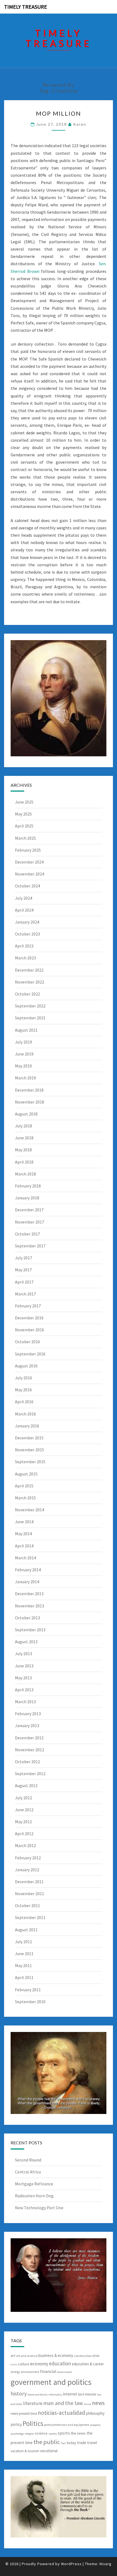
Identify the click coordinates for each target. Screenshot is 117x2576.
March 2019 (25, 1078)
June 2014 (24, 1522)
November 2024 (30, 874)
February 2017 (28, 1306)
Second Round (28, 2160)
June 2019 (24, 1054)
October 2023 (27, 934)
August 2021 (26, 1030)
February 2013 (28, 1714)
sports (64, 2433)
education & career (88, 2364)
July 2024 (24, 898)
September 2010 (30, 2002)
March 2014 (25, 1558)
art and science (27, 2356)
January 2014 (27, 1582)
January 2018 (27, 1198)
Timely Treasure (26, 7)
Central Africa (28, 2172)
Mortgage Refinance (34, 2184)
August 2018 (26, 1114)
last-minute (87, 2394)
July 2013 (24, 1654)
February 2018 (28, 1186)
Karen (80, 124)
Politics (33, 2423)
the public (47, 2442)
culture (24, 2364)
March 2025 (25, 838)
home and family (38, 2395)
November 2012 (30, 1750)
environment (30, 2372)
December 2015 (29, 1438)
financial (48, 2371)
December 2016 (29, 1318)
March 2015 (25, 1498)
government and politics (51, 2382)
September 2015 (30, 1462)
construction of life (87, 2356)
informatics (55, 2395)
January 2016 (27, 1426)
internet (70, 2394)
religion (29, 2434)
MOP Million (59, 113)
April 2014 (24, 1546)
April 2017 (24, 1282)
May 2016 (23, 1390)
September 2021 (30, 1018)
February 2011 (28, 1990)
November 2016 (30, 1330)
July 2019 (24, 1042)
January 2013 (27, 1725)
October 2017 (27, 1234)
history (19, 2393)
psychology (17, 2434)
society (53, 2434)
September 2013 (30, 1630)
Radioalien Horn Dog (34, 2196)
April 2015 (24, 1486)
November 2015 (30, 1450)
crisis (14, 2364)
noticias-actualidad (61, 2413)
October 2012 (27, 1762)
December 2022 (29, 970)
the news (78, 2433)
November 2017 (30, 1222)
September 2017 (30, 1246)
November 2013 (30, 1606)
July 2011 (24, 1942)
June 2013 (24, 1666)
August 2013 (26, 1642)
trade (82, 2443)
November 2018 (30, 1102)
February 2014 (28, 1570)
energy (15, 2372)
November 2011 (30, 1894)
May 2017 (23, 1270)
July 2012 (24, 1798)
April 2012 (24, 1834)
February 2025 (28, 850)
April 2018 (24, 1162)
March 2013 (25, 1702)
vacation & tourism (25, 2451)
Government (65, 2372)
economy (39, 2364)
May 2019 (23, 1066)
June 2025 (24, 802)
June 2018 (24, 1138)
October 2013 (27, 1618)
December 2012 (29, 1738)
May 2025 (23, 814)
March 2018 (25, 1174)
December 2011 (29, 1882)
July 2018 (24, 1126)
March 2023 (25, 958)
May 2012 (23, 1822)
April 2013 (24, 1690)
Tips (63, 2443)
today (71, 2443)
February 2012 (28, 1858)
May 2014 (23, 1534)
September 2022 (30, 1006)
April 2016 (24, 1402)
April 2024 (24, 910)
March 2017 (25, 1294)
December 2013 (29, 1594)
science (41, 2433)
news (98, 2403)
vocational (49, 2451)
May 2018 (23, 1150)
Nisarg (106, 2564)
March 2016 (25, 1414)
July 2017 (24, 1258)
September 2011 (30, 1917)
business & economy (56, 2355)
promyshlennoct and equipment (67, 2425)
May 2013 (23, 1678)
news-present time (24, 2414)
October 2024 (27, 886)
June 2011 (24, 1954)
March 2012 (25, 1845)
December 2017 (29, 1210)
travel (92, 2443)
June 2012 (24, 1810)
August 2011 (26, 1930)
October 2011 (27, 1905)
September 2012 (30, 1774)
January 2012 (27, 1870)
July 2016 (24, 1378)
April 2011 (24, 1977)
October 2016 (27, 1342)
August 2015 (26, 1474)
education (60, 2363)
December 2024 (29, 862)
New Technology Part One (39, 2208)
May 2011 (23, 1965)
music (87, 2404)
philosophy (95, 2413)
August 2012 (26, 1785)
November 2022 (30, 982)
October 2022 (27, 994)
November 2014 (30, 1510)
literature (33, 2403)
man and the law (63, 2403)
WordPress (71, 2564)
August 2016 (26, 1366)
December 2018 (29, 1090)
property (95, 2425)
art (13, 2356)
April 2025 (24, 826)
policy (16, 2424)
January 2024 (27, 922)
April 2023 (24, 946)
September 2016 (30, 1354)
